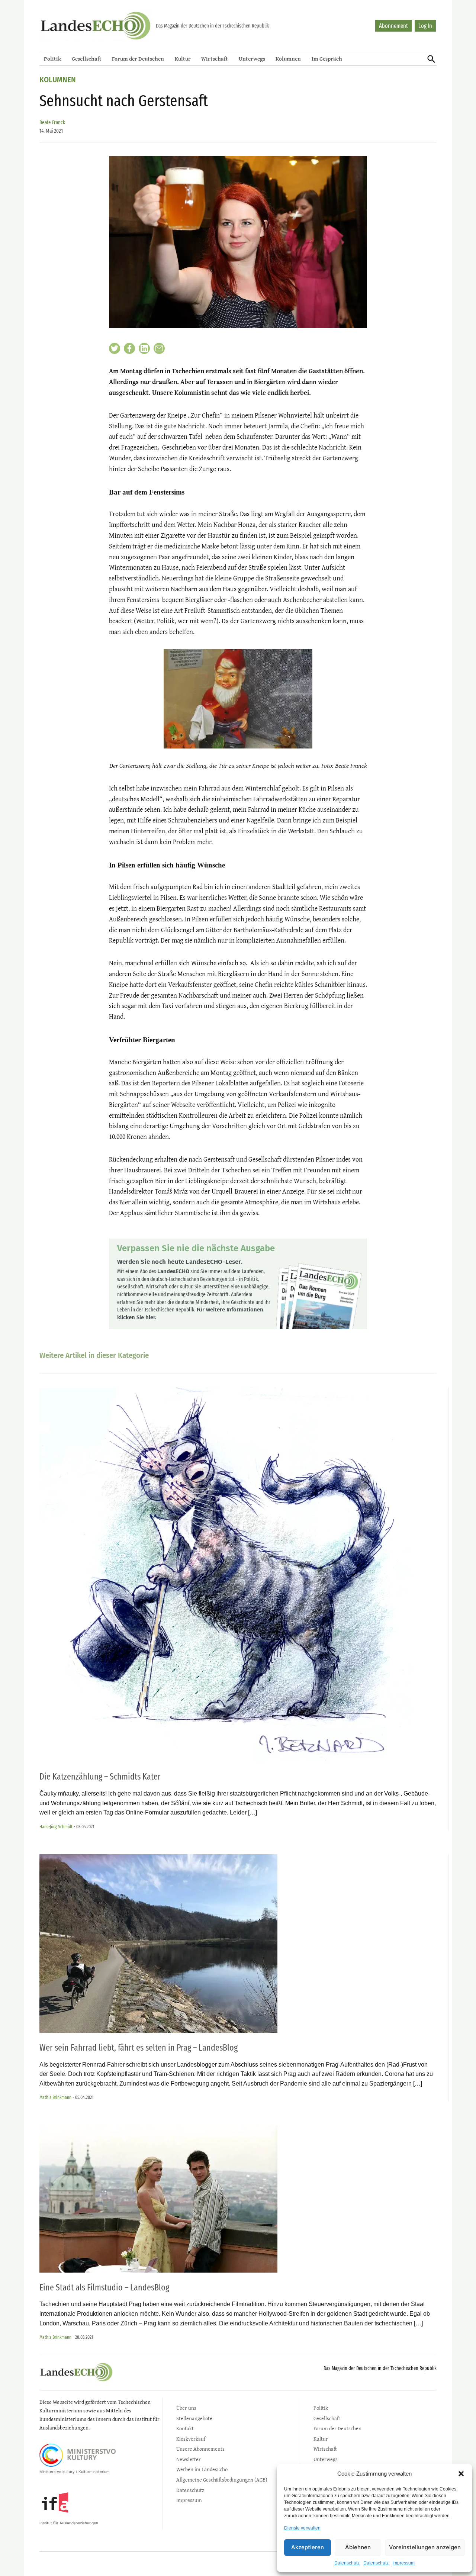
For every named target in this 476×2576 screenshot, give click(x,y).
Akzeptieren (308, 2547)
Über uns (186, 2408)
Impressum (403, 2563)
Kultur (183, 59)
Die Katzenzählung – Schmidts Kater (100, 1777)
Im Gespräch (327, 59)
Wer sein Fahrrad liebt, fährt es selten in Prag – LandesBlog (139, 2048)
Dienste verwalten (302, 2528)
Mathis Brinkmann (55, 2097)
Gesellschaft (87, 59)
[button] (461, 2474)
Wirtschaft (215, 59)
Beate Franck (52, 123)
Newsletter (189, 2459)
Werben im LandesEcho (202, 2469)
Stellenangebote (194, 2418)
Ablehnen (358, 2547)
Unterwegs (252, 59)
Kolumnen (288, 59)
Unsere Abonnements (200, 2449)
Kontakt (185, 2428)
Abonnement (393, 26)
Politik (52, 59)
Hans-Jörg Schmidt (56, 1827)
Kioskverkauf (191, 2439)
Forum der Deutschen (138, 59)
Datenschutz (347, 2563)
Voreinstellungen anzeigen (425, 2547)
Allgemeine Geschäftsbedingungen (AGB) (222, 2480)
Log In (425, 26)
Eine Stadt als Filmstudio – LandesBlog (104, 2287)
